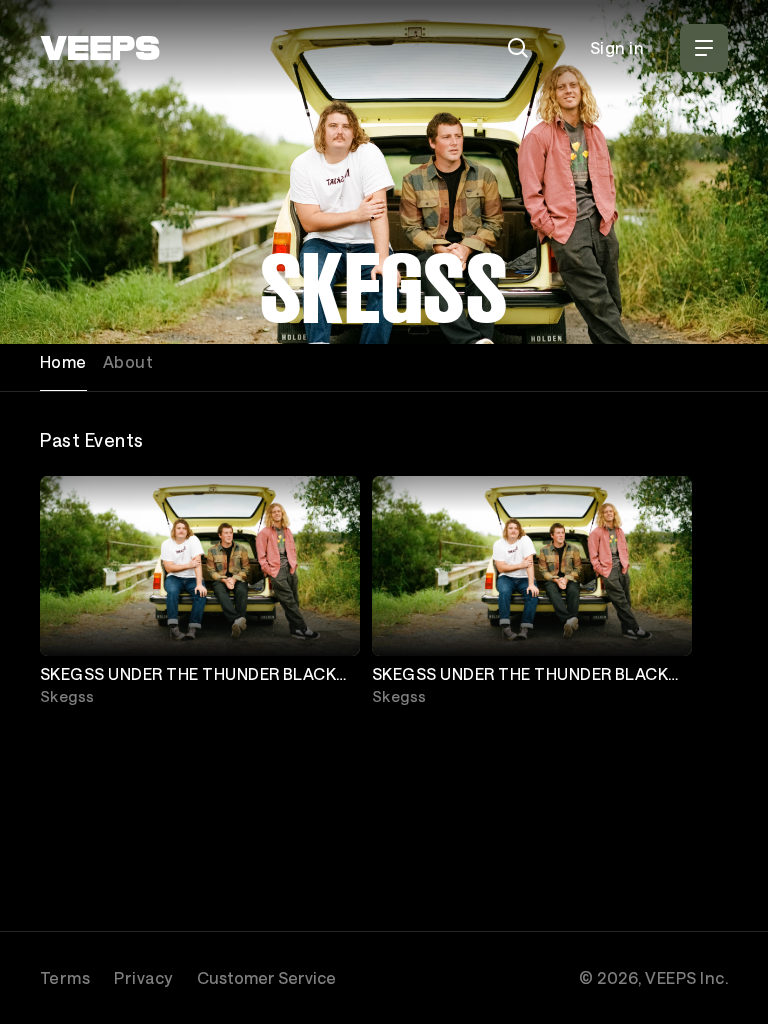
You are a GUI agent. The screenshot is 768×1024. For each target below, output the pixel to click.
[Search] (518, 48)
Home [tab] (63, 361)
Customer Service (266, 977)
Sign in (617, 47)
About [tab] (128, 361)
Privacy (143, 977)
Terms (65, 977)
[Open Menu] (704, 48)
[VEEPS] (100, 48)
